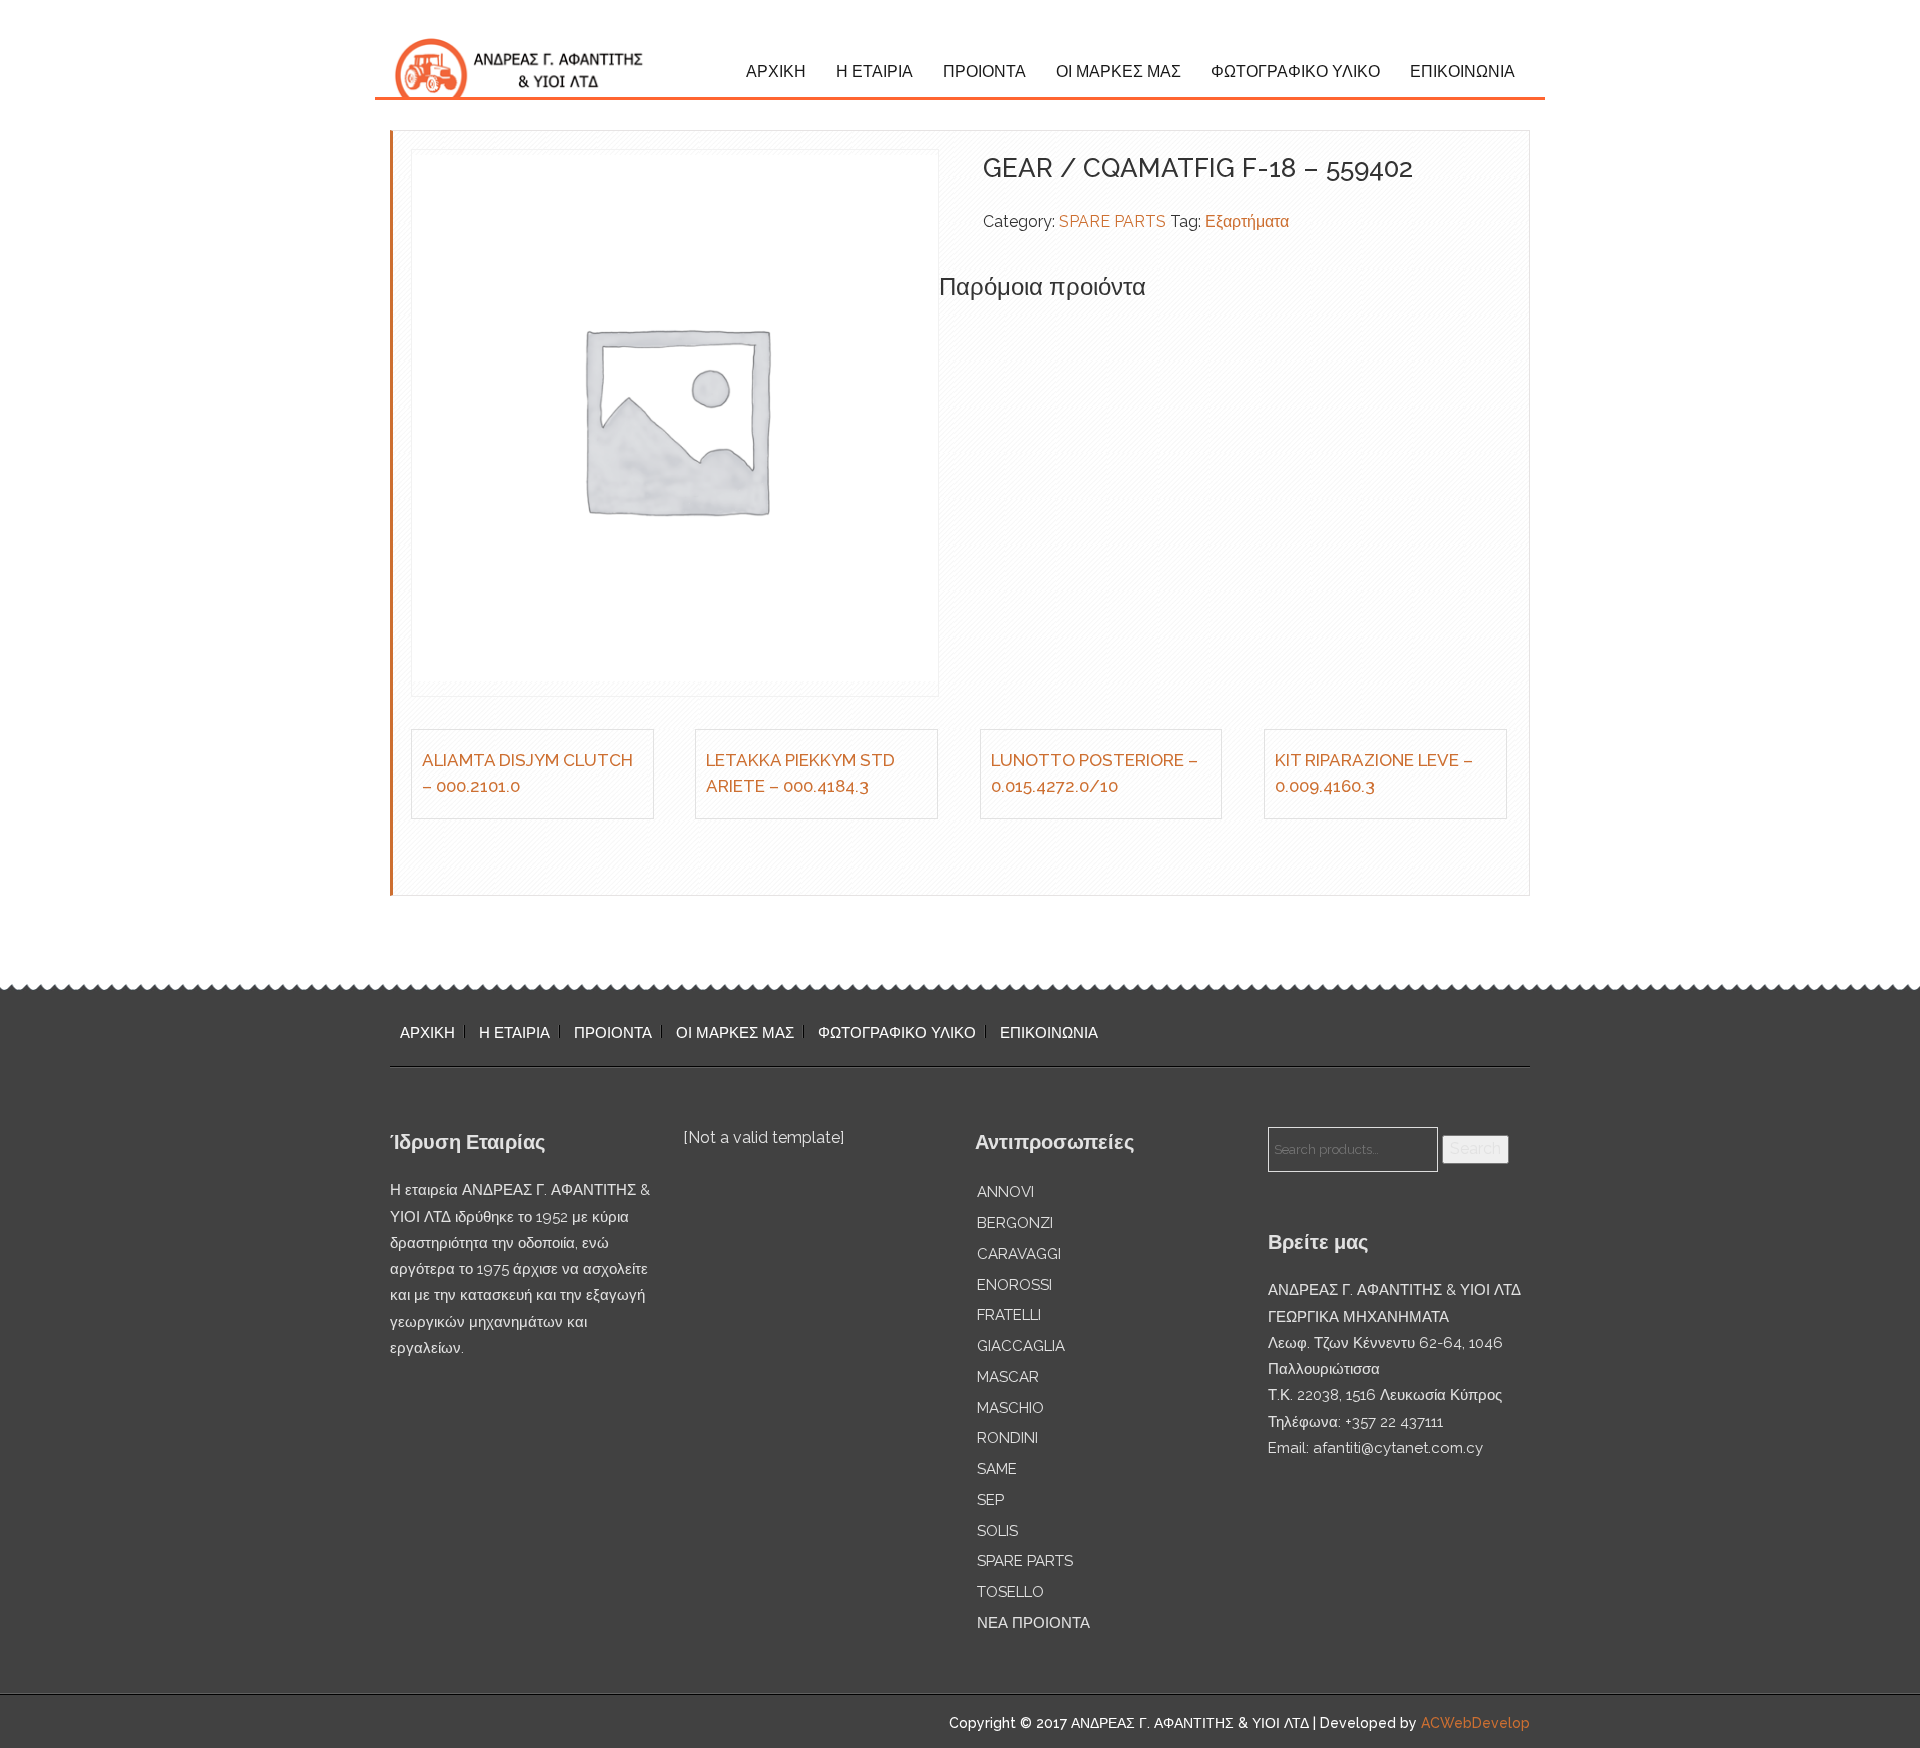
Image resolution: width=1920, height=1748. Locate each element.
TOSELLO (1010, 1592)
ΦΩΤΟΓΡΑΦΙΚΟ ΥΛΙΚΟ (1295, 71)
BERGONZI (1015, 1223)
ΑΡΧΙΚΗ (776, 71)
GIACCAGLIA (1021, 1346)
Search (1475, 1148)
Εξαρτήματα (1247, 221)
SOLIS (997, 1531)
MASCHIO (1010, 1408)
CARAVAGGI (1019, 1254)
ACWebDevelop (1475, 1723)
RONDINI (1007, 1438)
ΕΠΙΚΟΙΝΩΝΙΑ (1462, 71)
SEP (990, 1500)
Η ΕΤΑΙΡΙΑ (874, 71)
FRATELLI (1009, 1315)
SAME (997, 1469)
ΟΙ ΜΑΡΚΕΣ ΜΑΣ (1118, 71)
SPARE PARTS (1112, 221)
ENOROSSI (1014, 1285)
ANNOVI (1005, 1192)
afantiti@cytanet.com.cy (1398, 1448)
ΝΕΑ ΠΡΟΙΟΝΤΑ (1033, 1623)
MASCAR (1008, 1377)
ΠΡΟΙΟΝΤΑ (984, 71)
